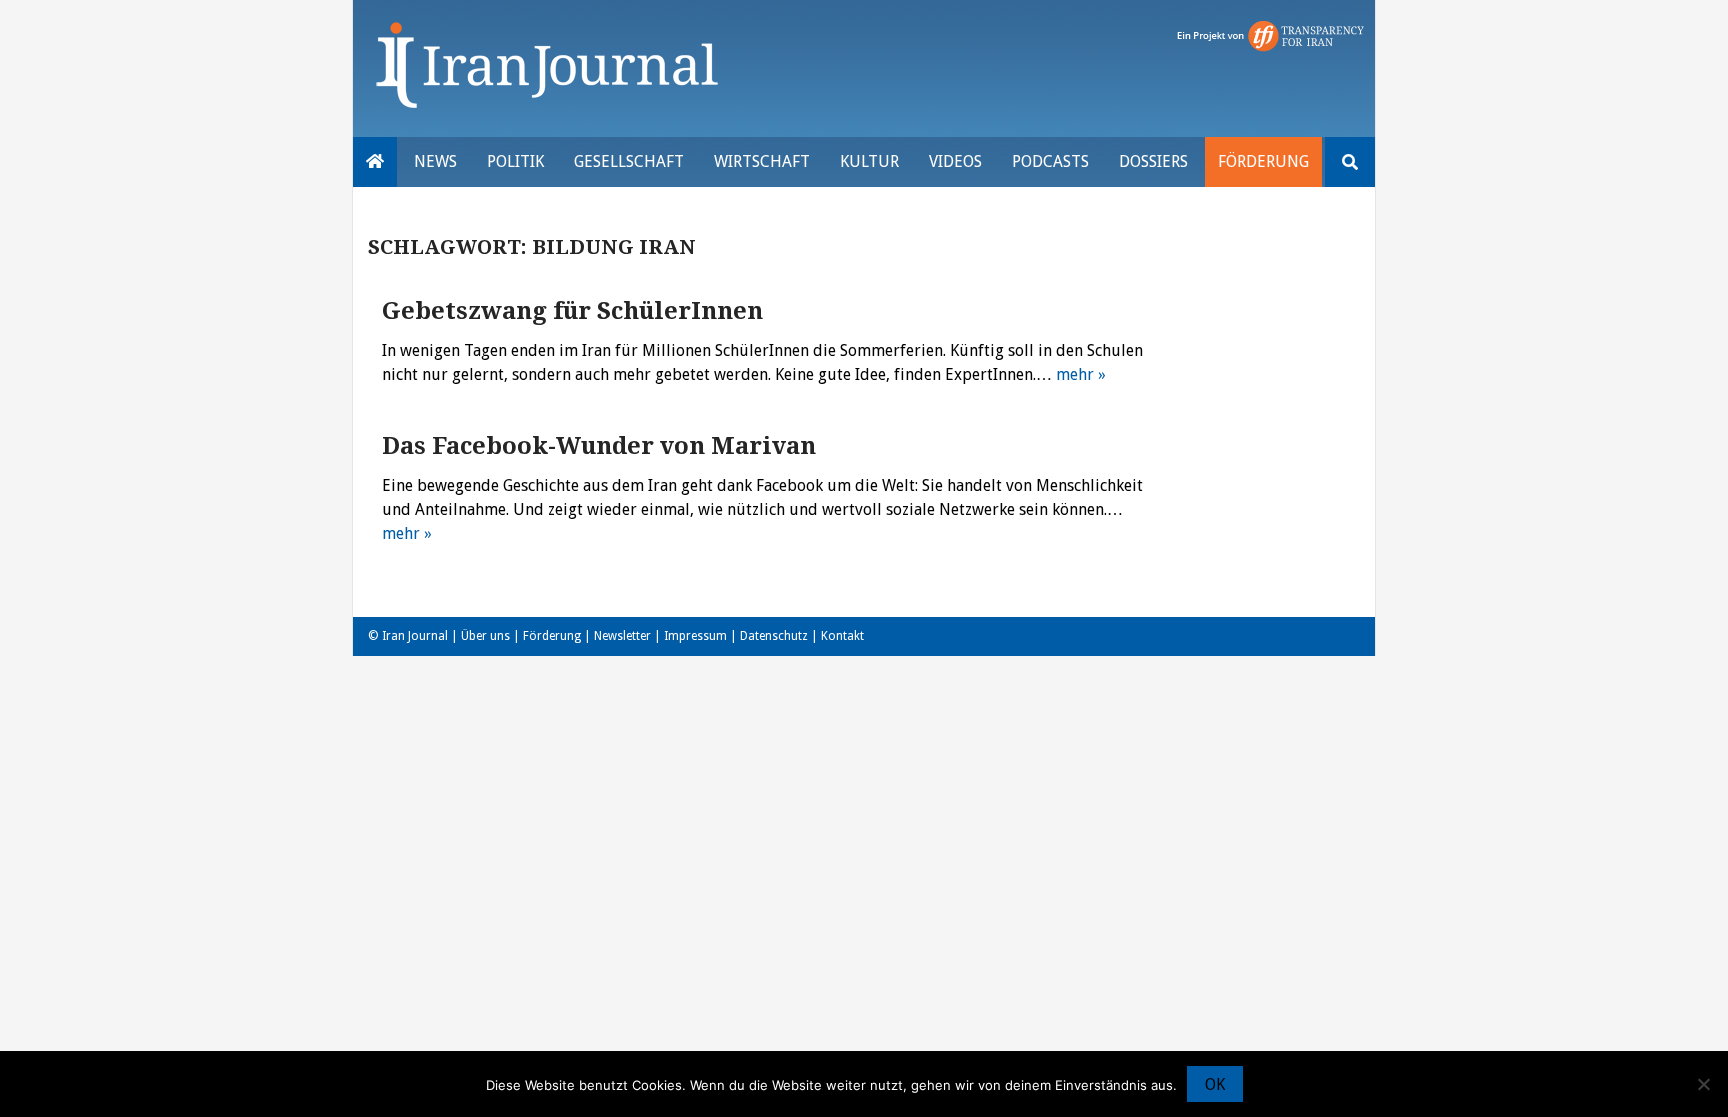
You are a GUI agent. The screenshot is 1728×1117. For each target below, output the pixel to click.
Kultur (869, 161)
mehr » (1081, 374)
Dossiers (1153, 161)
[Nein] (1703, 1084)
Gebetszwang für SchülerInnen (572, 311)
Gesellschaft (629, 161)
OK (1215, 1084)
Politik (515, 161)
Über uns (485, 636)
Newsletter (622, 636)
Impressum (695, 636)
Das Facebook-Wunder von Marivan (599, 446)
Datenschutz (774, 636)
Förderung (1263, 161)
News (435, 161)
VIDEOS (955, 161)
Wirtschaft (762, 161)
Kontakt (842, 636)
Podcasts (1050, 161)
